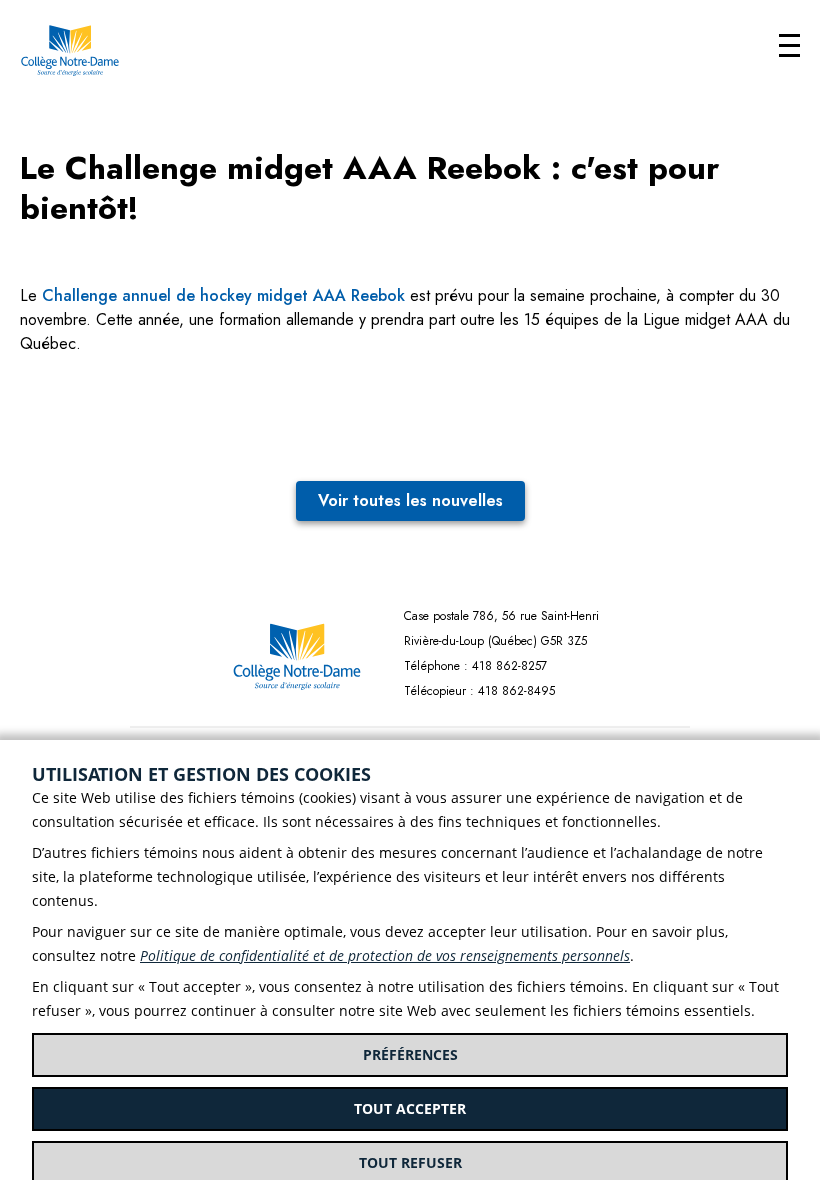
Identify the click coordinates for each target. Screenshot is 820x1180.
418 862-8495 (516, 691)
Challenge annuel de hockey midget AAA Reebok (223, 295)
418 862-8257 (509, 666)
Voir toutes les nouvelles (410, 500)
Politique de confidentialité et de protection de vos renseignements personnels (385, 955)
